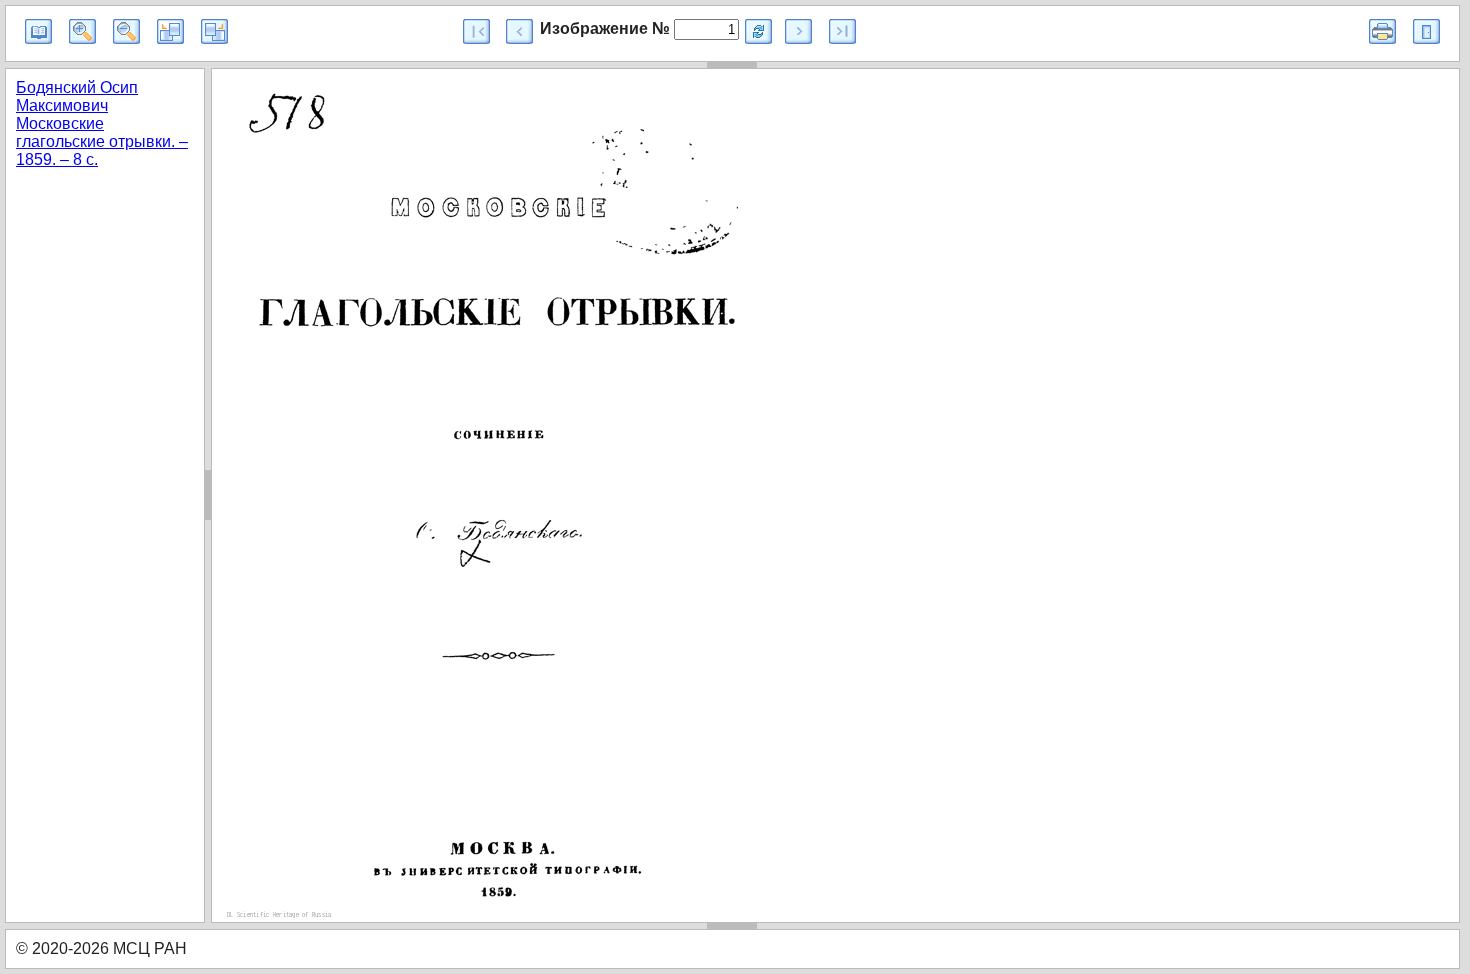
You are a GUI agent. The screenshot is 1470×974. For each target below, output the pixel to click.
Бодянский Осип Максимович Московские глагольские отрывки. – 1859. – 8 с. (102, 123)
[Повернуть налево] (170, 31)
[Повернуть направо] (214, 31)
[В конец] (842, 31)
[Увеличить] (82, 31)
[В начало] (476, 31)
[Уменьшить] (126, 31)
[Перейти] (758, 31)
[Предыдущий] (519, 31)
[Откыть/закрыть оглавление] (38, 31)
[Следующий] (798, 31)
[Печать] (1382, 31)
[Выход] (1426, 31)
